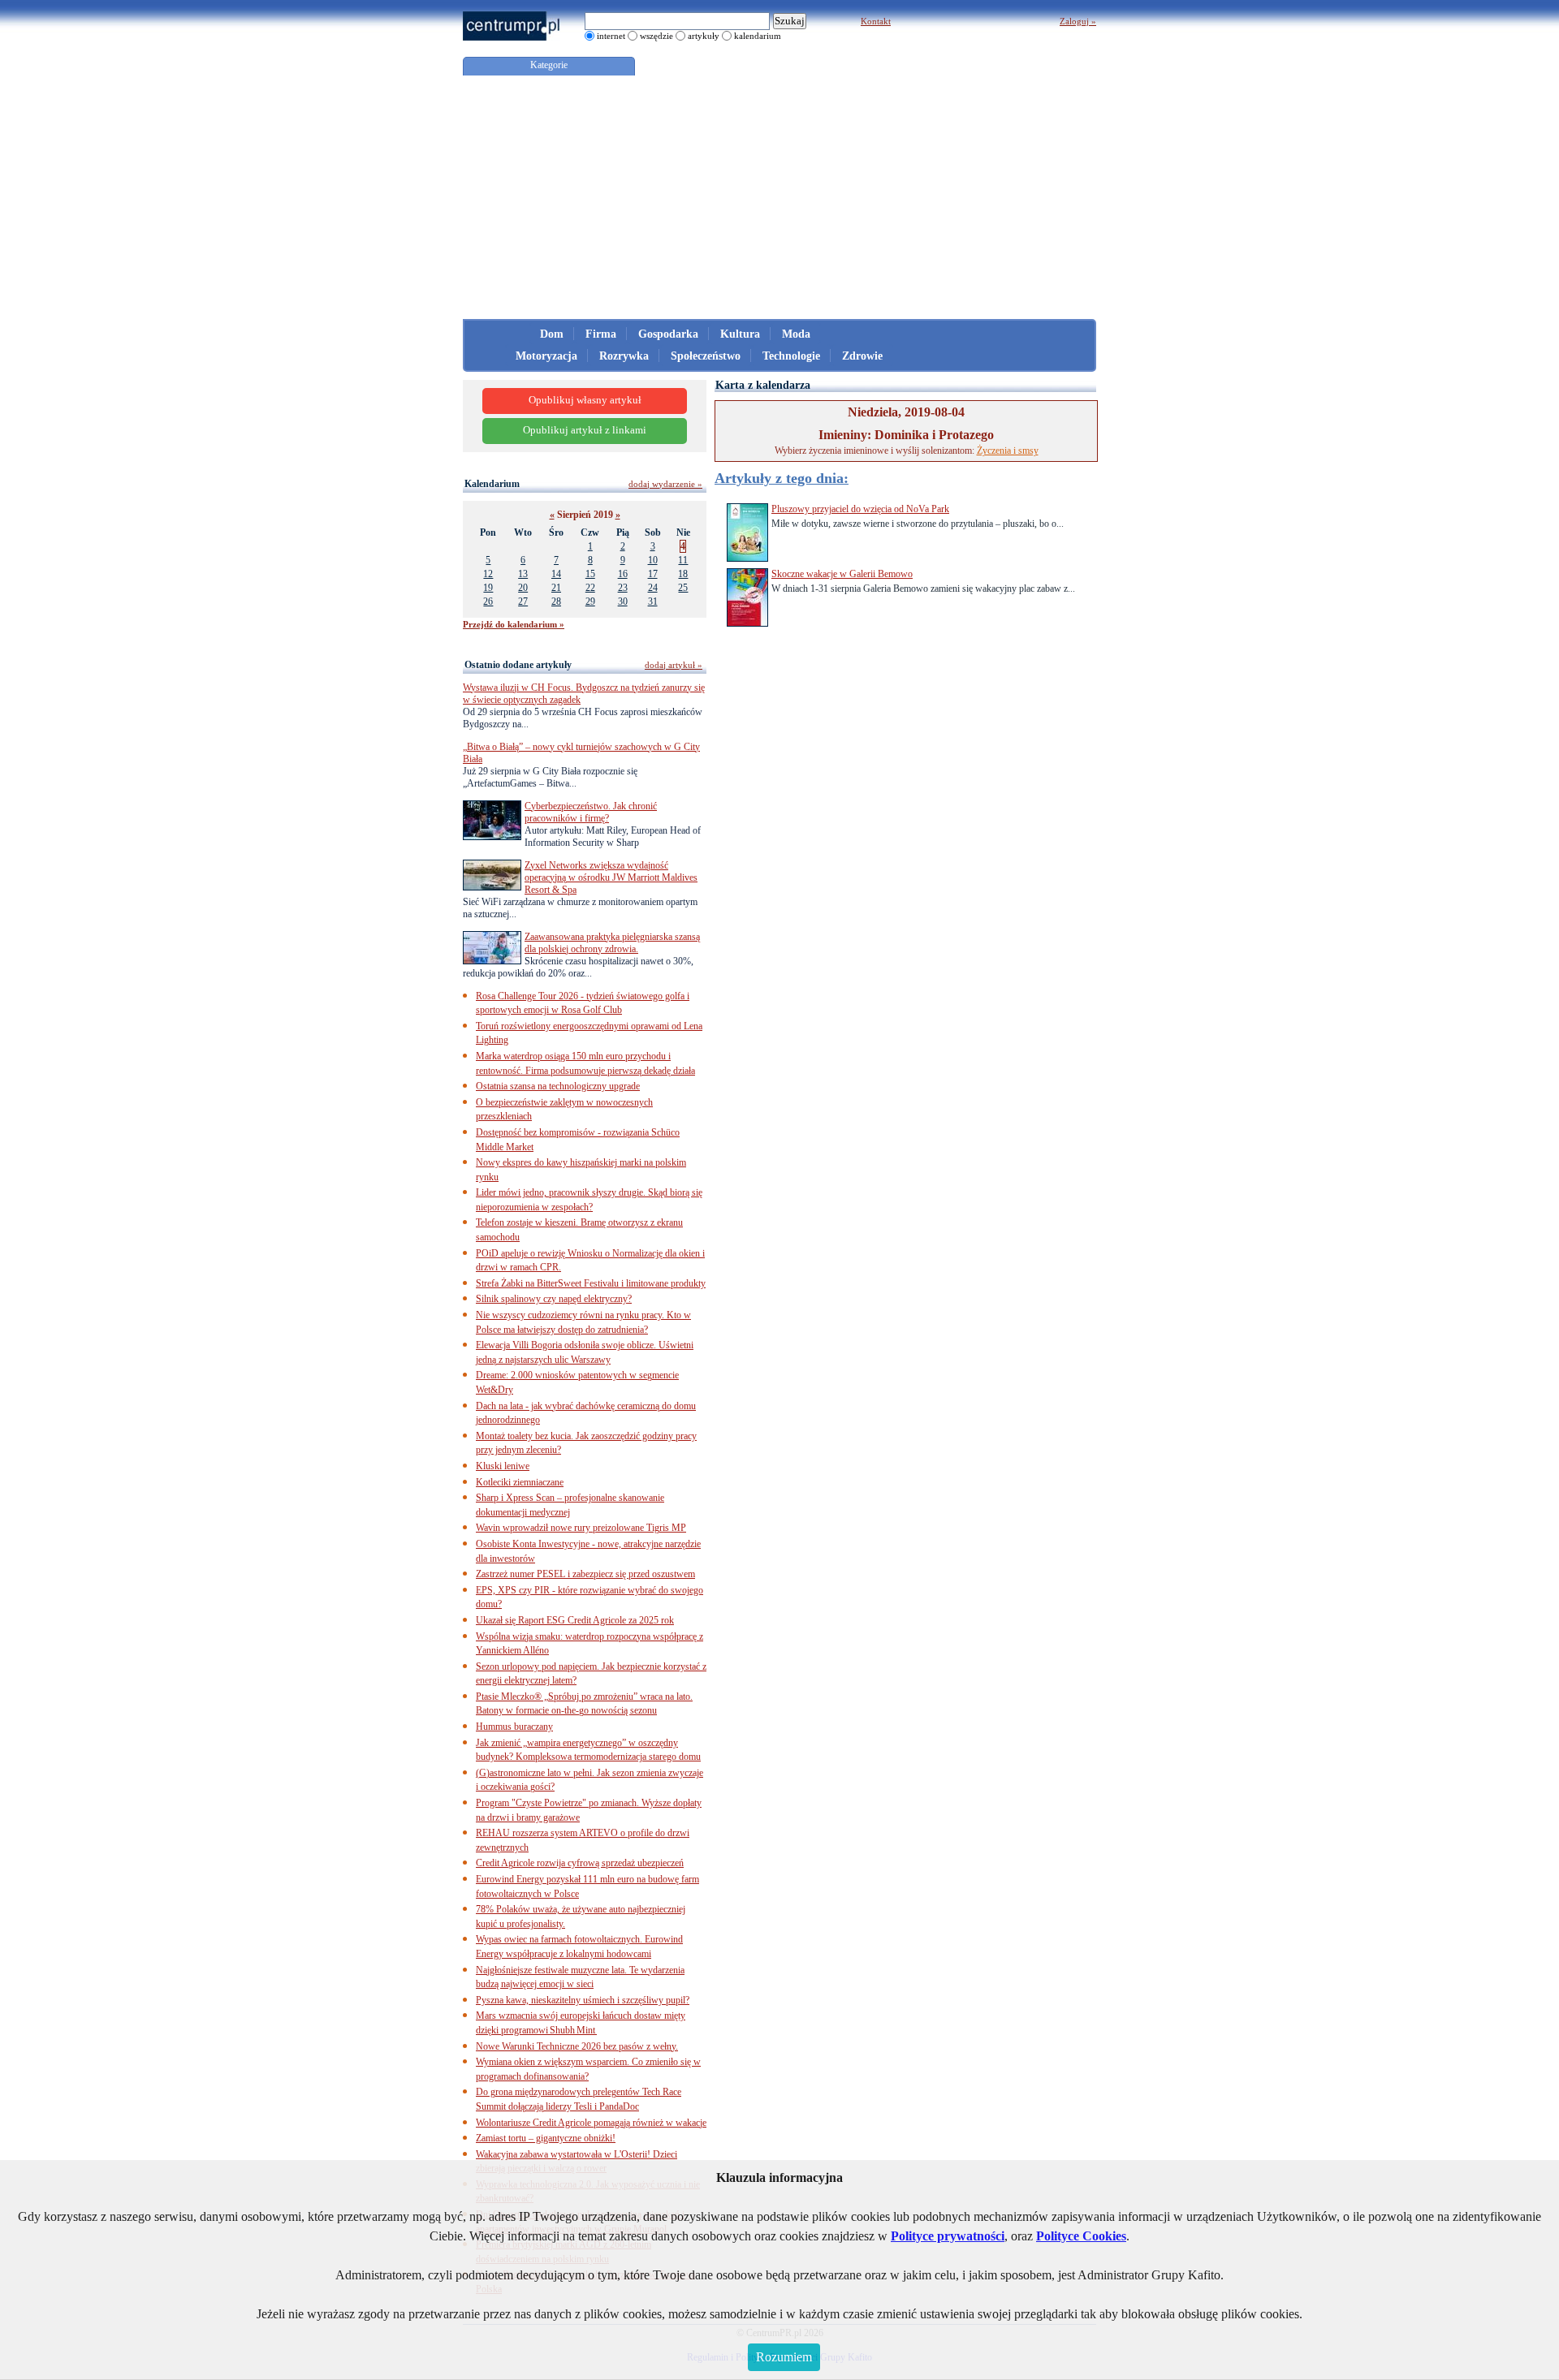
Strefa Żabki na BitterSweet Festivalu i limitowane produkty (591, 1283)
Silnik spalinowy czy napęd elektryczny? (554, 1299)
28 (556, 601)
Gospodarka (668, 334)
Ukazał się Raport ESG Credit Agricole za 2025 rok (575, 1620)
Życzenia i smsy (1008, 451)
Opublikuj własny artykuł (585, 400)
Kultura (740, 334)
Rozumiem (784, 2357)
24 (653, 588)
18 (683, 574)
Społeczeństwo (706, 356)
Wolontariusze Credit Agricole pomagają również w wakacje (591, 2123)
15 (590, 574)
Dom (552, 334)
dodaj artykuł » (674, 665)
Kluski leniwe (503, 1466)
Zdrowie (862, 356)
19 (488, 588)
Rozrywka (624, 356)
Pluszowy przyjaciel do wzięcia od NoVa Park (860, 509)
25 (683, 588)
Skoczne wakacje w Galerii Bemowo (842, 574)
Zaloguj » (1078, 21)
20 (523, 588)
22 (590, 588)
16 (623, 574)
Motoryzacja (546, 356)
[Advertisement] (779, 197)
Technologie (791, 356)
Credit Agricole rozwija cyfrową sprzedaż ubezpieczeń (580, 1863)
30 (623, 601)
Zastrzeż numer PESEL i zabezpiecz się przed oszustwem (585, 1574)
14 (556, 574)
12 (488, 574)
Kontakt (876, 21)
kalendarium (758, 36)
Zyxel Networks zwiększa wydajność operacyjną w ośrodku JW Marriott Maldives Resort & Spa (611, 877)
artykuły (704, 36)
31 (653, 601)
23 (623, 588)
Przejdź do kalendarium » (514, 624)
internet (611, 36)
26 (488, 601)
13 (523, 574)
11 (683, 560)
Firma (601, 334)
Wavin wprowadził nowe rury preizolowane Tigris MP (581, 1528)
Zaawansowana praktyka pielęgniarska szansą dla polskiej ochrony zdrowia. (612, 943)
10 (653, 560)
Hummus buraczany (514, 1727)
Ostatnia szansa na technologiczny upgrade (558, 1086)
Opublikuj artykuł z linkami (585, 430)
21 (556, 588)
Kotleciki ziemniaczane (520, 1482)
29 (590, 601)
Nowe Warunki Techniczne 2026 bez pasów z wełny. (577, 2046)
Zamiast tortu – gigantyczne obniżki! (546, 2138)
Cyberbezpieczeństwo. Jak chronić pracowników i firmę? (591, 812)
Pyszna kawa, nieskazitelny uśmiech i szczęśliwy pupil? (583, 2000)
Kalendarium (492, 484)
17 (653, 574)
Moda (796, 334)
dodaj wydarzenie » (665, 484)
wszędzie (656, 36)
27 (523, 601)
